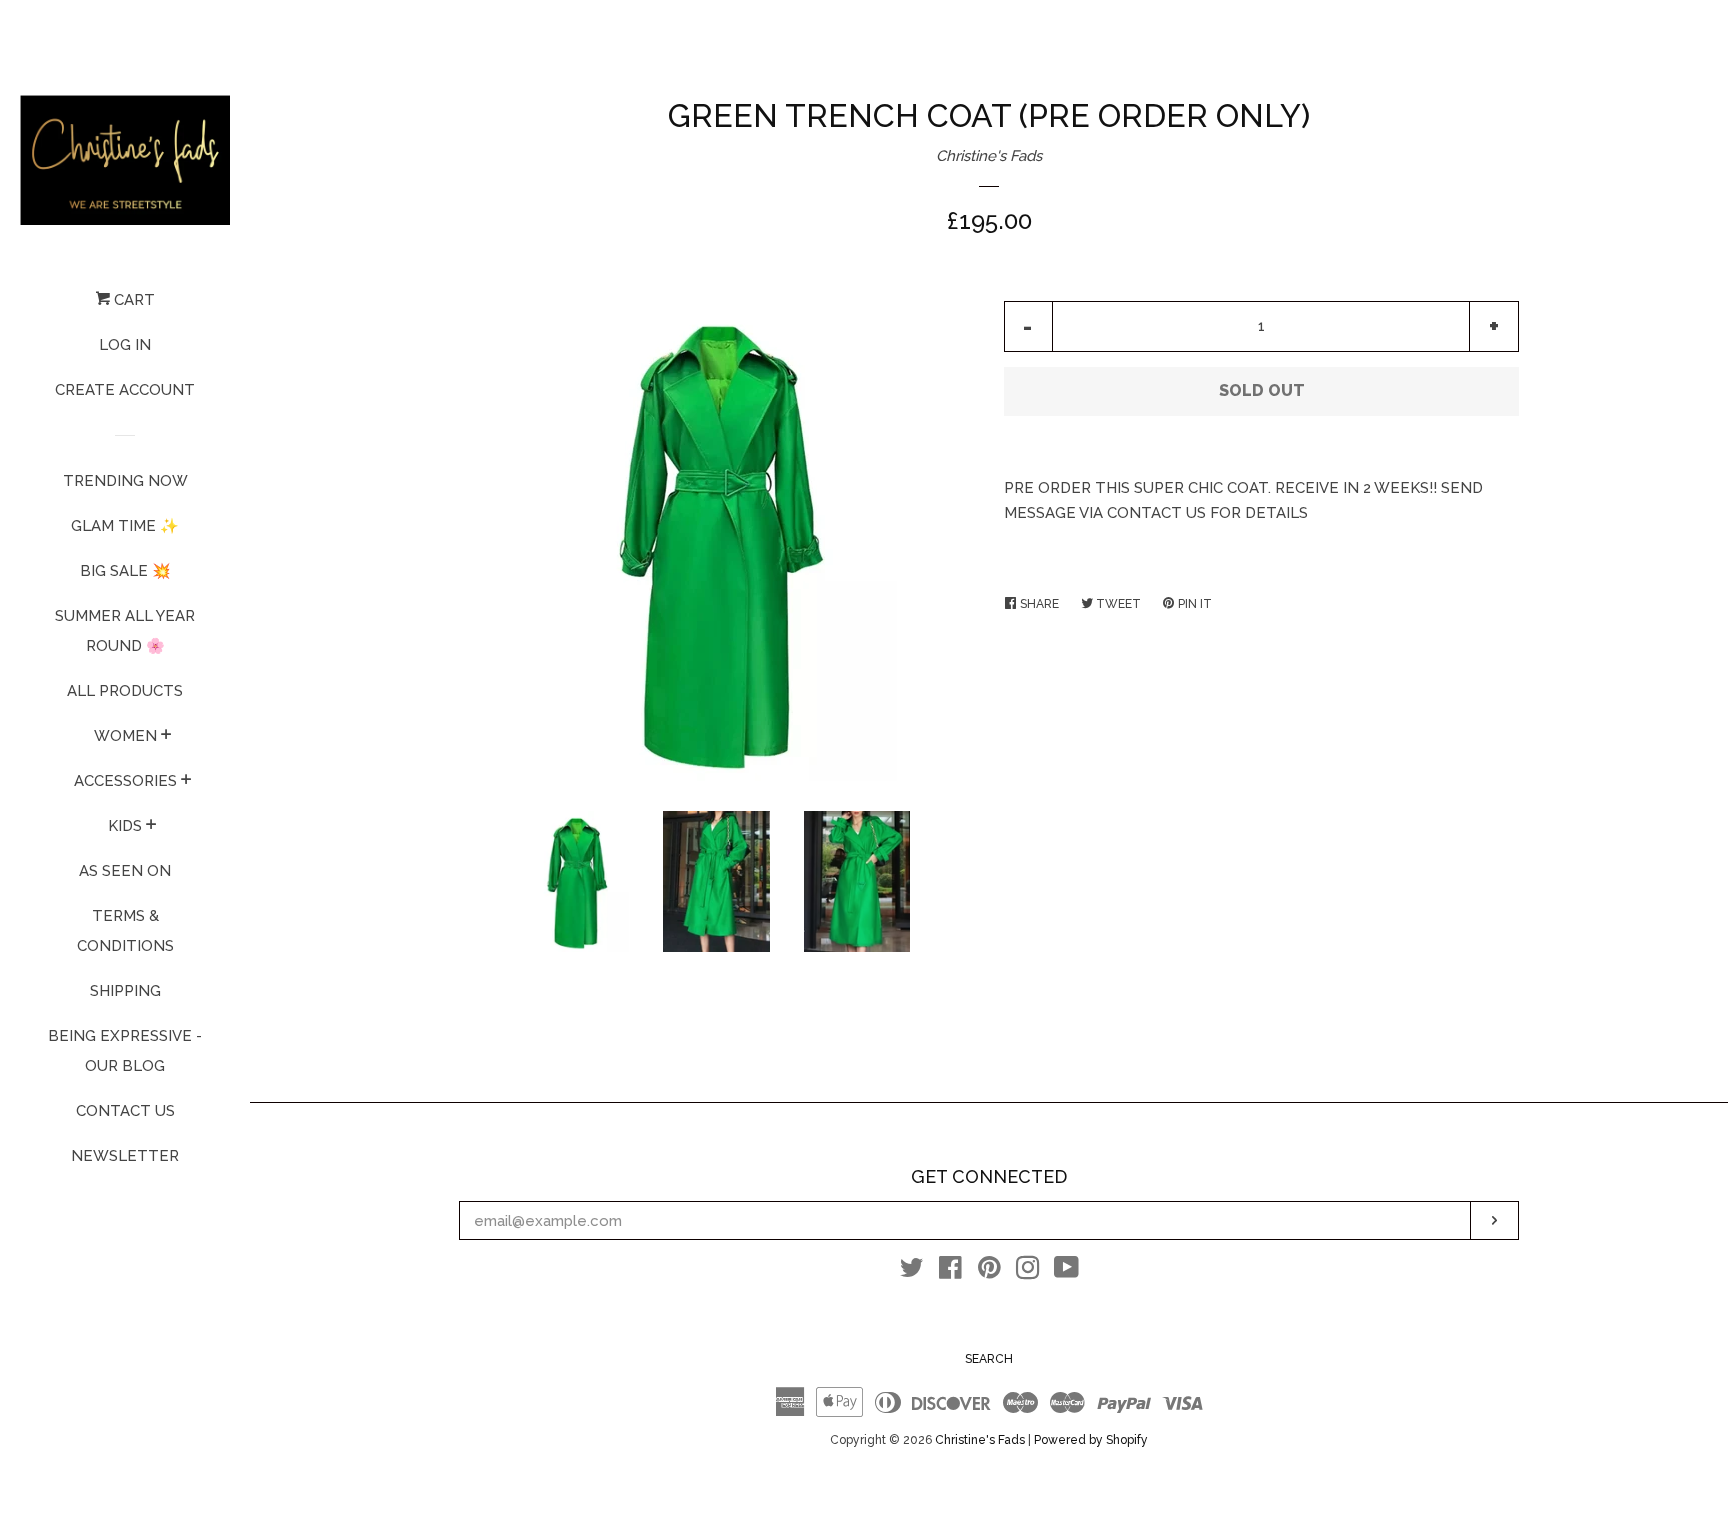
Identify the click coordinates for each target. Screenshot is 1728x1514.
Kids (125, 826)
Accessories (125, 781)
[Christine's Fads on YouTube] (1066, 1272)
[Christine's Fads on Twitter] (912, 1272)
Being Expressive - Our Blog (125, 1051)
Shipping (125, 991)
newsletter (125, 1156)
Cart (132, 300)
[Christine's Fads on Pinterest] (989, 1272)
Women (125, 736)
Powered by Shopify (1091, 1440)
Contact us (125, 1111)
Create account (125, 390)
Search (989, 1359)
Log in (125, 345)
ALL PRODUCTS (125, 691)
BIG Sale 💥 (125, 571)
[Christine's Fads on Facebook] (950, 1272)
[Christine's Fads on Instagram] (1028, 1272)
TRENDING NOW (125, 481)
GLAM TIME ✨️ (125, 526)
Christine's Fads (989, 156)
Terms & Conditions (125, 931)
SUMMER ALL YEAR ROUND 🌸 (125, 631)
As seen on (125, 871)
